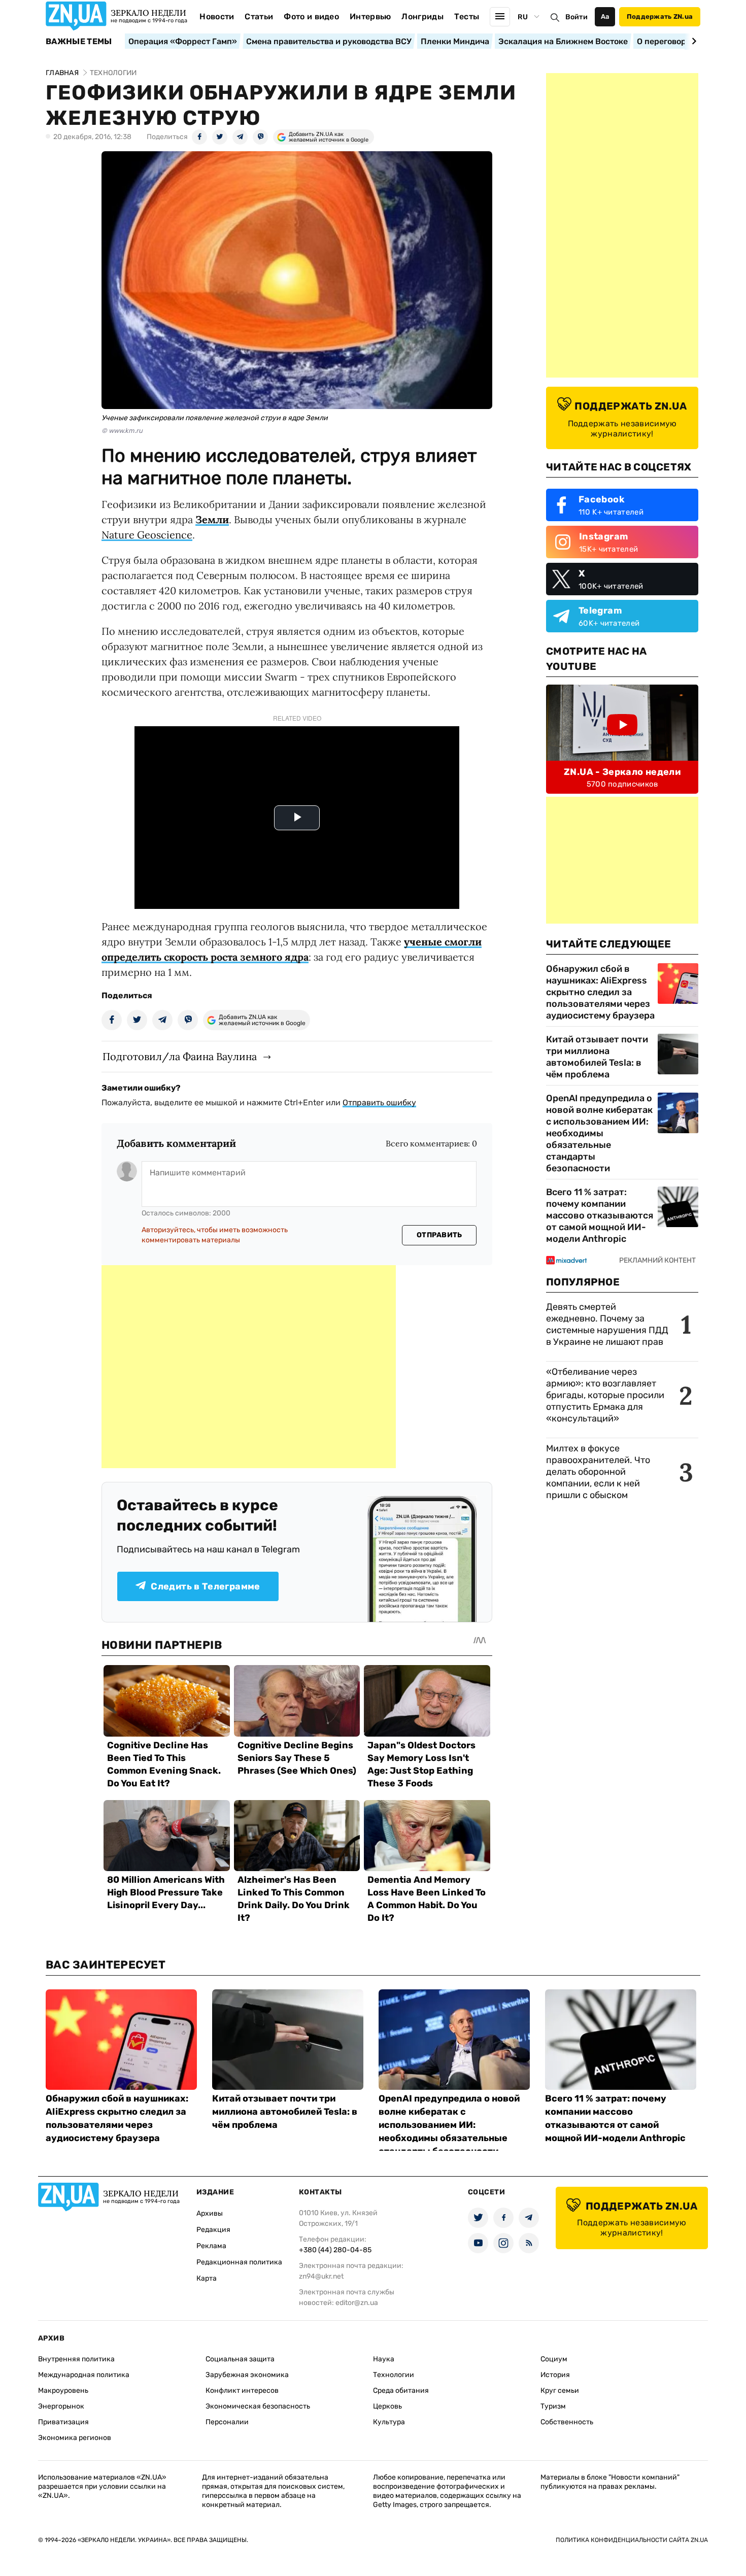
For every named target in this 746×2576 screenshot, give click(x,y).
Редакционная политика (239, 2262)
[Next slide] (692, 41)
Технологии (394, 2375)
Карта (207, 2278)
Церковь (387, 2406)
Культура (389, 2422)
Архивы (210, 2213)
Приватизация (63, 2422)
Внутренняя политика (76, 2359)
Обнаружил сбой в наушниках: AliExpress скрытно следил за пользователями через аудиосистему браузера (600, 992)
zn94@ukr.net (321, 2276)
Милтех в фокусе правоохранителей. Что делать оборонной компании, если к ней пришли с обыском (598, 1472)
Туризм (553, 2406)
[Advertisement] (249, 1367)
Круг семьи (560, 2391)
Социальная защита (240, 2359)
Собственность (567, 2422)
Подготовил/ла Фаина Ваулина (180, 1056)
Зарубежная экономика (247, 2375)
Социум (554, 2359)
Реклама (211, 2246)
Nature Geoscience (147, 535)
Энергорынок (61, 2406)
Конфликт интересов (242, 2391)
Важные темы (79, 42)
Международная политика (84, 2375)
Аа (605, 16)
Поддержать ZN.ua (660, 16)
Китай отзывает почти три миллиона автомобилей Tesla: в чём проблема (597, 1057)
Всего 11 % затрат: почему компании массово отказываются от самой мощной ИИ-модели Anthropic (600, 1215)
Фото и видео (311, 16)
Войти (577, 17)
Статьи (259, 16)
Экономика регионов (75, 2438)
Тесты (467, 16)
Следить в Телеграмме (205, 1586)
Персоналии (227, 2422)
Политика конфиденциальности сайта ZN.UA (632, 2540)
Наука (384, 2359)
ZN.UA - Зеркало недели (622, 772)
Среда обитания (401, 2391)
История (555, 2375)
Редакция (213, 2230)
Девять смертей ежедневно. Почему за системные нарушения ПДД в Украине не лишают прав (607, 1324)
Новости (217, 16)
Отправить (439, 1235)
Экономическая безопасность (258, 2406)
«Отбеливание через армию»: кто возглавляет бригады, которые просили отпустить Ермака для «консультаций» (605, 1395)
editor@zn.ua (357, 2303)
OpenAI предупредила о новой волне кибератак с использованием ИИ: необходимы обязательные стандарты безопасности (599, 1133)
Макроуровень (63, 2391)
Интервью (370, 16)
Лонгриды (422, 16)
